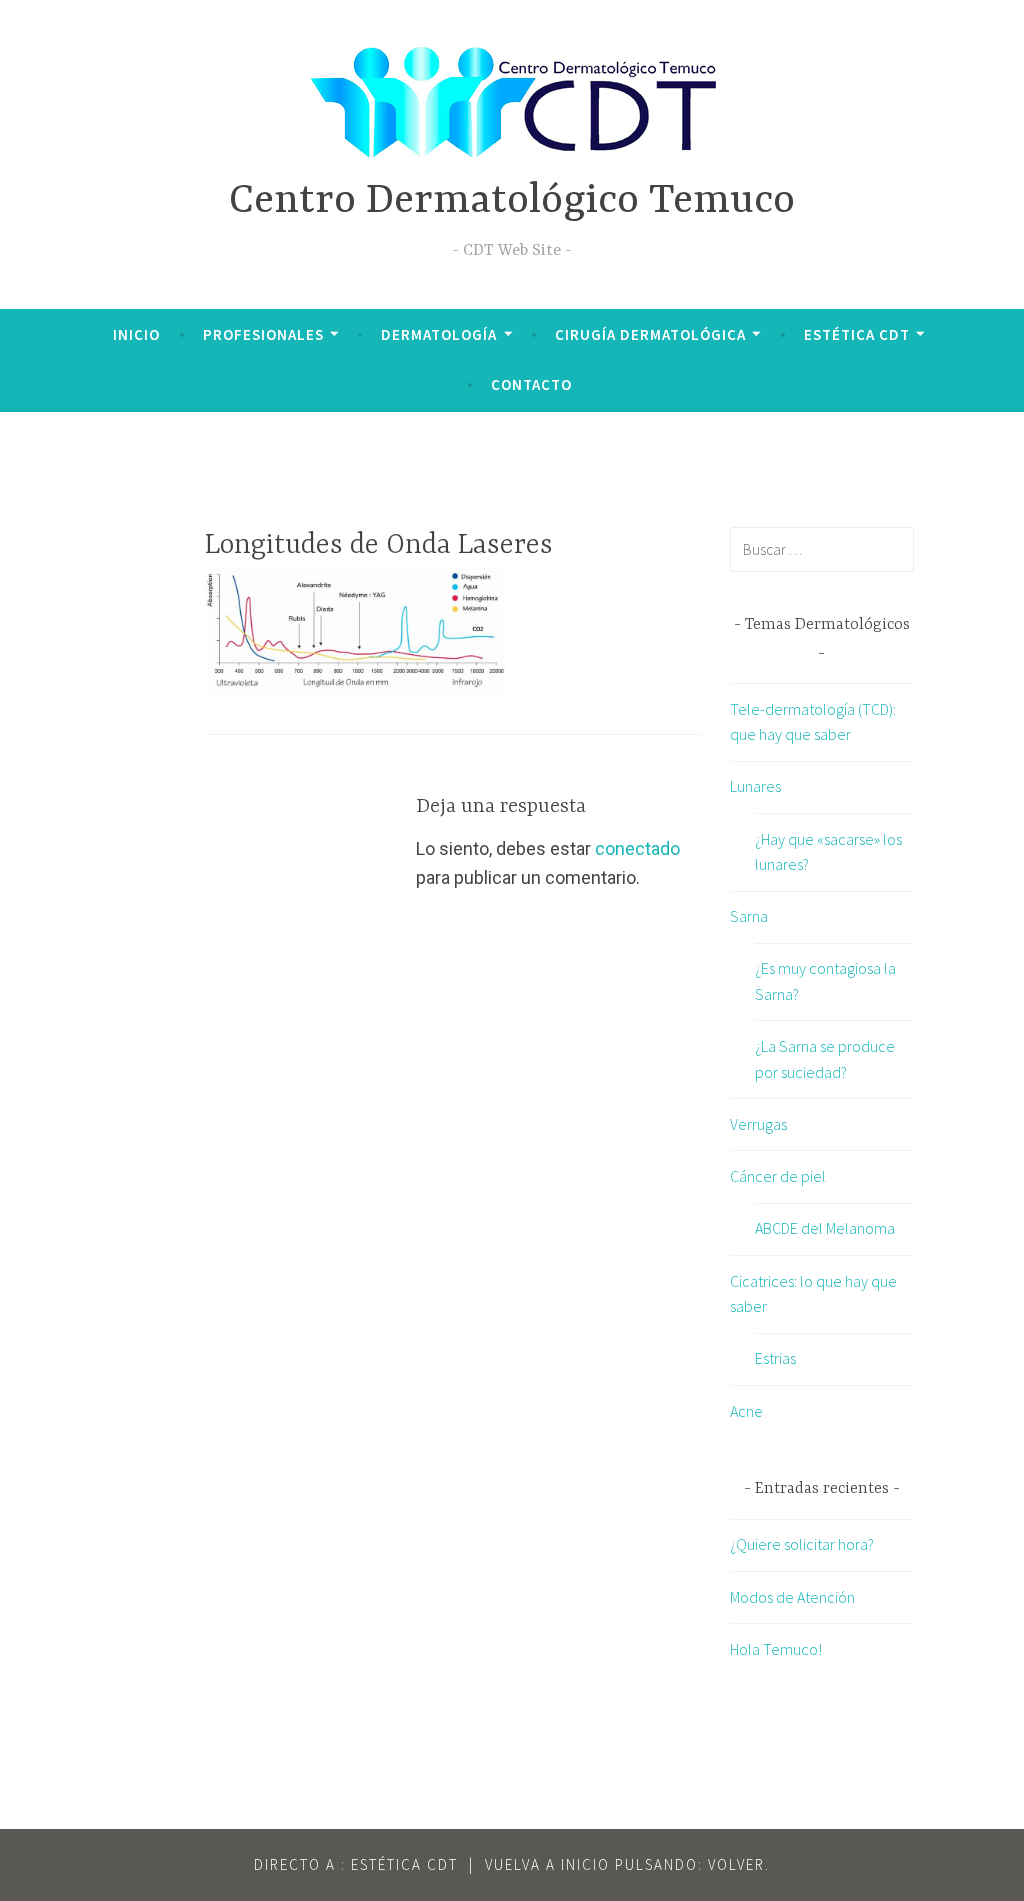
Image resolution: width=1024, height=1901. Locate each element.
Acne (746, 1411)
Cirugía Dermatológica (650, 334)
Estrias (775, 1358)
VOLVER (736, 1864)
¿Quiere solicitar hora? (802, 1544)
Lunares (755, 786)
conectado (637, 848)
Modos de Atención (792, 1597)
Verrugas (758, 1124)
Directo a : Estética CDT (356, 1864)
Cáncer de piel (778, 1176)
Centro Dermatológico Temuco (512, 201)
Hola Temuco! (776, 1649)
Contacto (531, 384)
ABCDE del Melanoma (825, 1228)
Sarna (749, 916)
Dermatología (439, 334)
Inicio (136, 334)
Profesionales (263, 334)
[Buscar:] (822, 549)
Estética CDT (857, 334)
